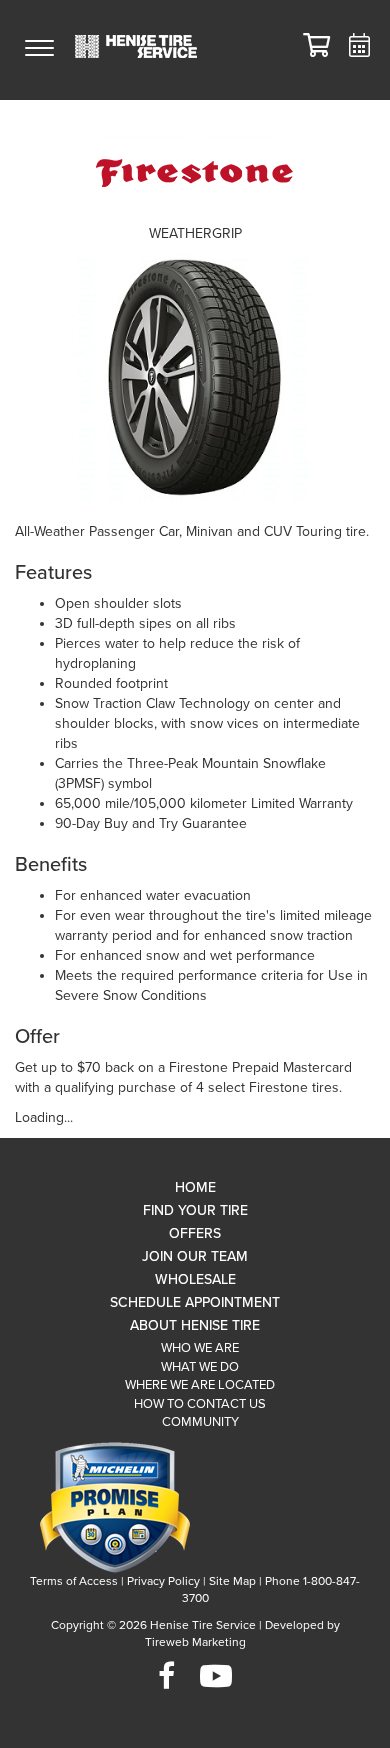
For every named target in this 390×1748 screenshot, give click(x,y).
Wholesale (195, 1279)
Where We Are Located (200, 1385)
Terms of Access (74, 1581)
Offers (195, 1233)
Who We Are (200, 1348)
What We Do (200, 1367)
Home (195, 1187)
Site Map (232, 1581)
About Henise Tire (195, 1325)
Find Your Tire (195, 1210)
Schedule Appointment (195, 1302)
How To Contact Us (200, 1404)
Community (200, 1422)
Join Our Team (195, 1256)
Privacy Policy (163, 1581)
